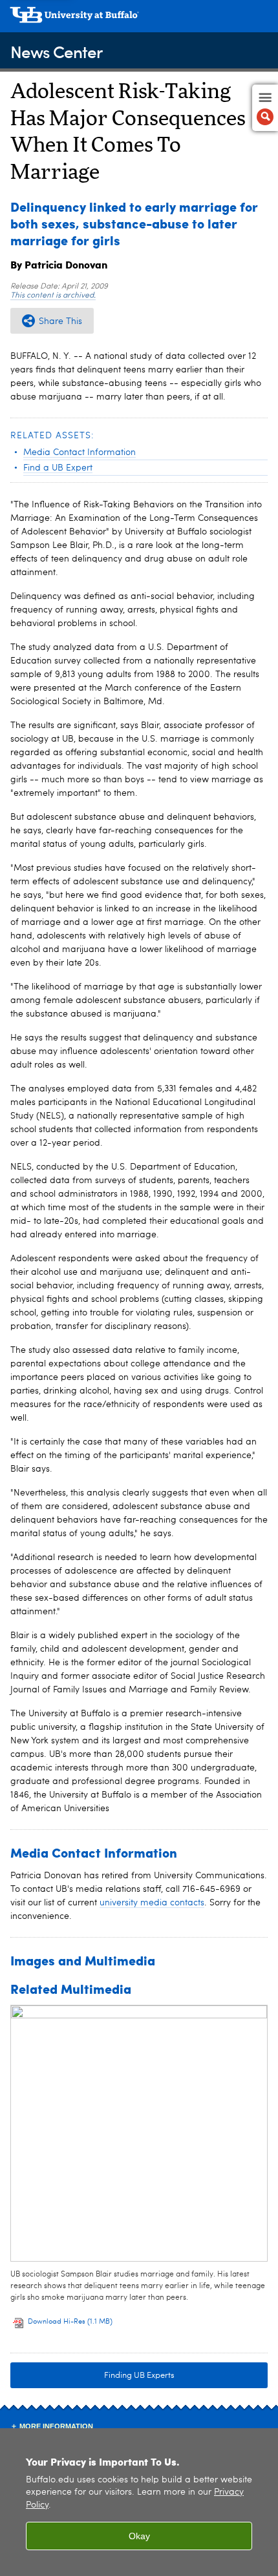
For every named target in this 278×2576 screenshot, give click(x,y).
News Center (56, 51)
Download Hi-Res (70, 2322)
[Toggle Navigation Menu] (265, 108)
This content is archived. (53, 296)
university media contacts (152, 1903)
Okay (139, 2536)
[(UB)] (139, 19)
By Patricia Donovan (59, 264)
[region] (139, 2502)
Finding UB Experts (139, 2376)
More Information (56, 2426)
